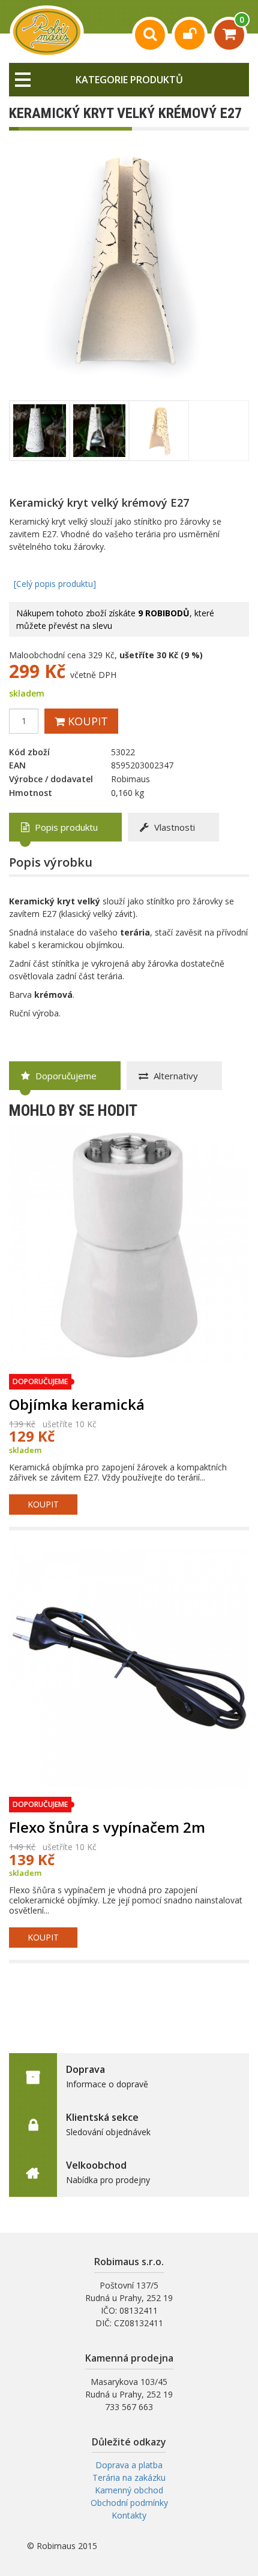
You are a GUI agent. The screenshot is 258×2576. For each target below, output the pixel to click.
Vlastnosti (173, 827)
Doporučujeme (65, 1076)
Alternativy (175, 1076)
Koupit (86, 721)
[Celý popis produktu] (55, 584)
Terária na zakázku (129, 2477)
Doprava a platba (129, 2465)
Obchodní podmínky (129, 2503)
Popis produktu (65, 827)
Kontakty (129, 2515)
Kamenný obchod (129, 2490)
